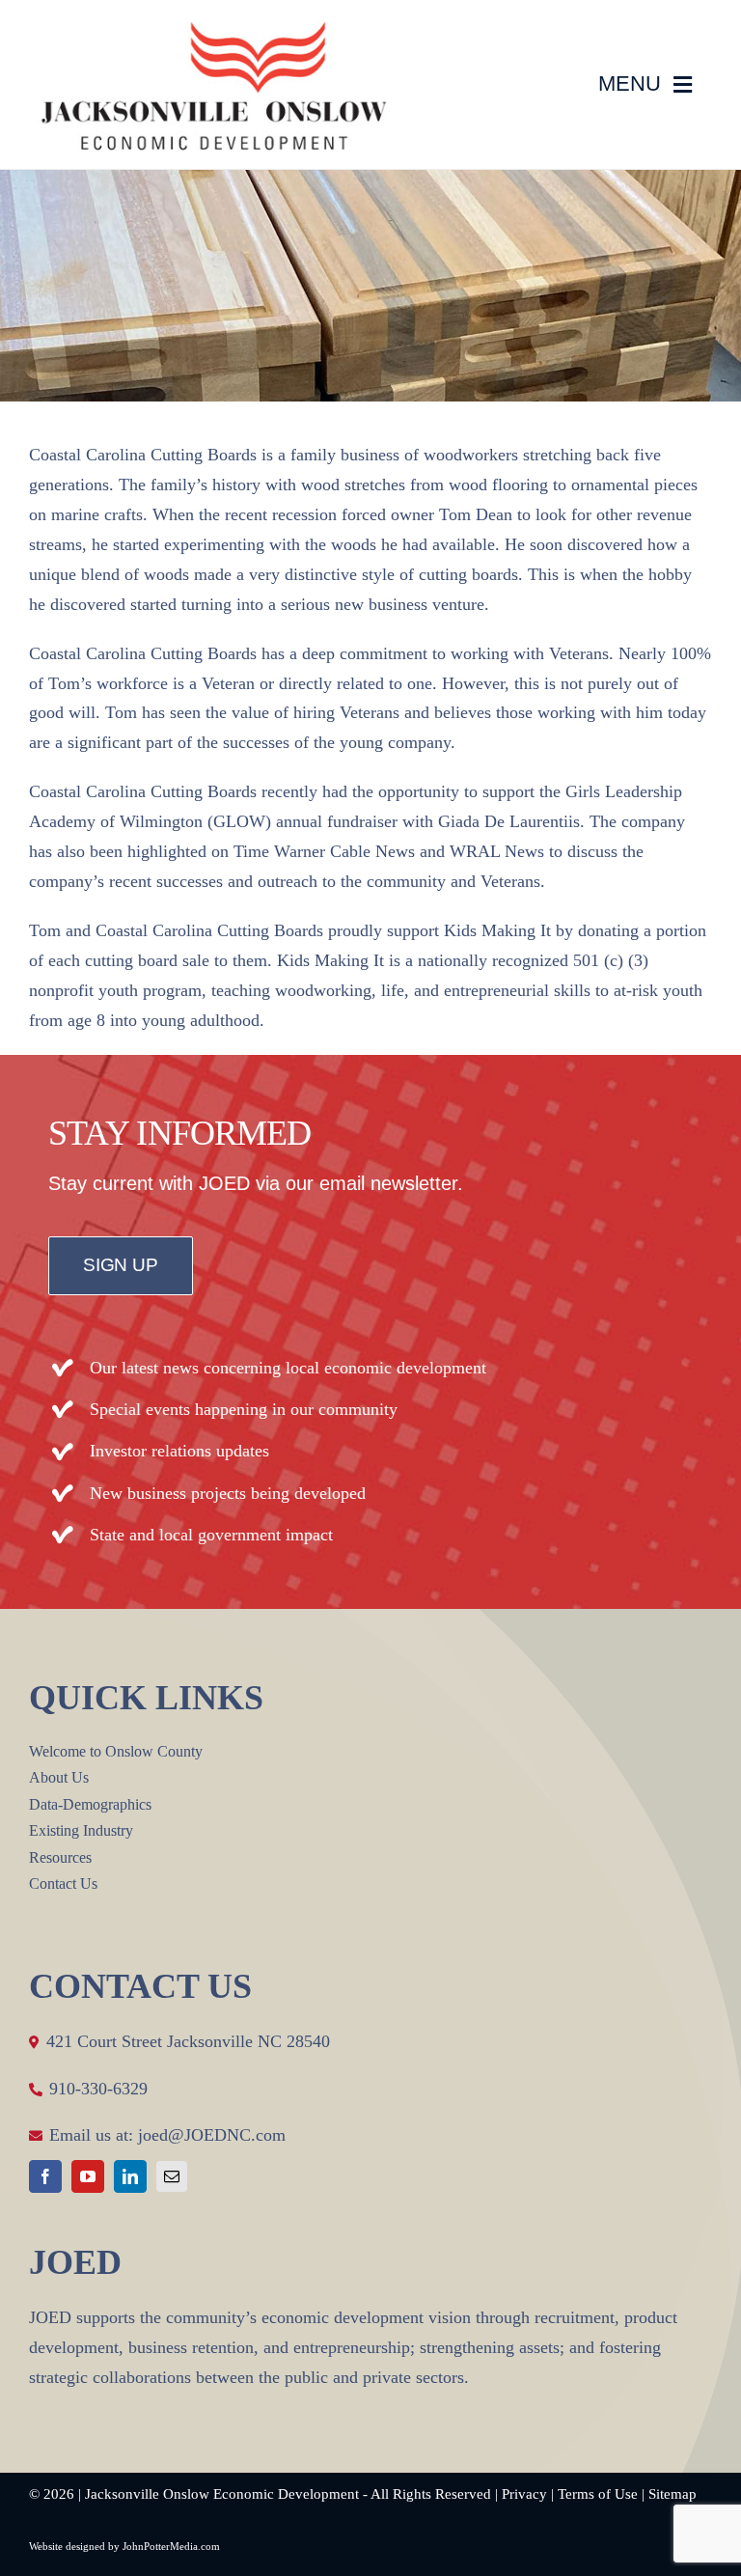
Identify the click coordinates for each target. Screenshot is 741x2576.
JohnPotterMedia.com (171, 2546)
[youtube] (88, 2176)
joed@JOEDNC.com (212, 2135)
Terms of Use (598, 2494)
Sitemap (672, 2494)
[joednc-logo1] (212, 30)
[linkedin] (130, 2176)
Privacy (524, 2494)
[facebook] (45, 2176)
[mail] (172, 2176)
